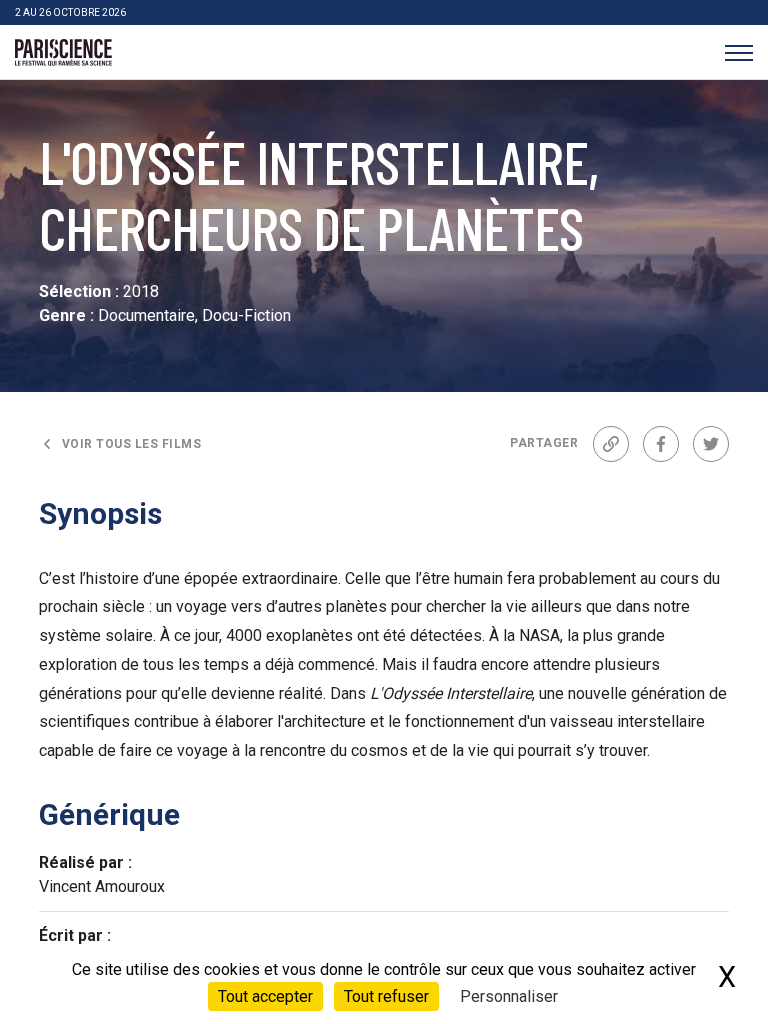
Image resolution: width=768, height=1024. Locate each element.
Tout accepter (265, 996)
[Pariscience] (63, 53)
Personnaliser (509, 996)
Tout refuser (386, 996)
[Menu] (738, 52)
